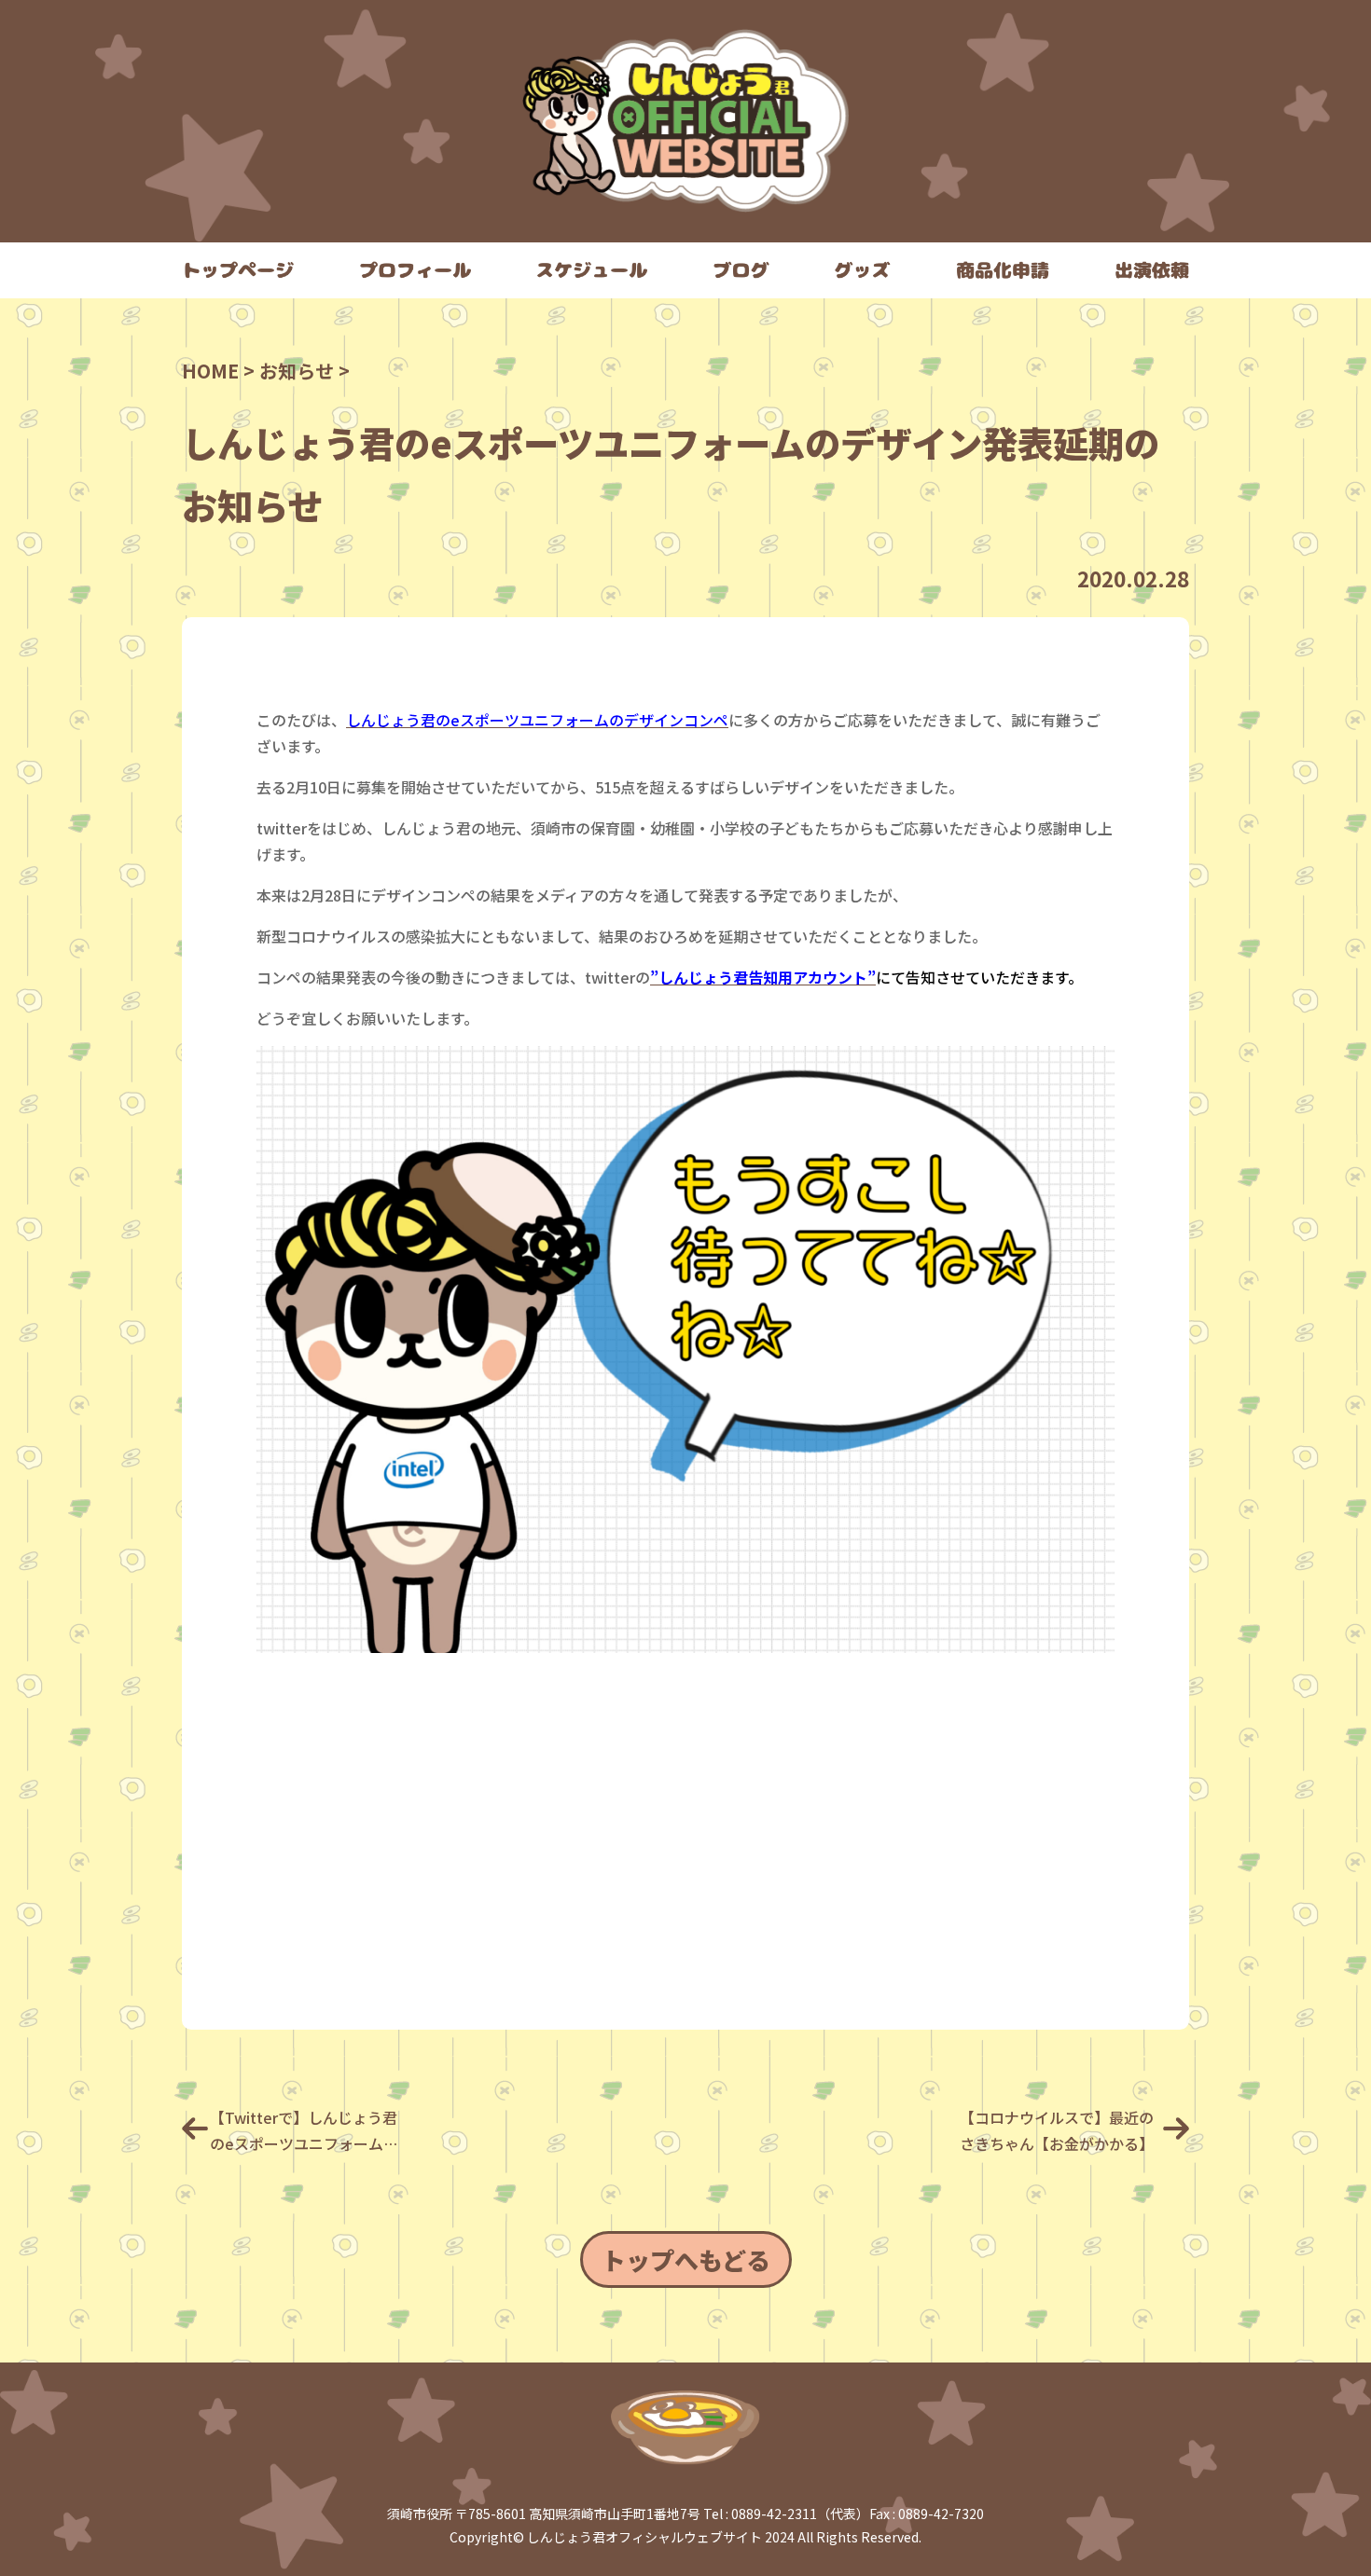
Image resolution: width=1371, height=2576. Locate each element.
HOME (210, 371)
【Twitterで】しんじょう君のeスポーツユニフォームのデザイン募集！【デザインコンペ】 (307, 2131)
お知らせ (297, 371)
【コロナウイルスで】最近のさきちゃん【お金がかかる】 (1057, 2130)
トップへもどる (686, 2259)
